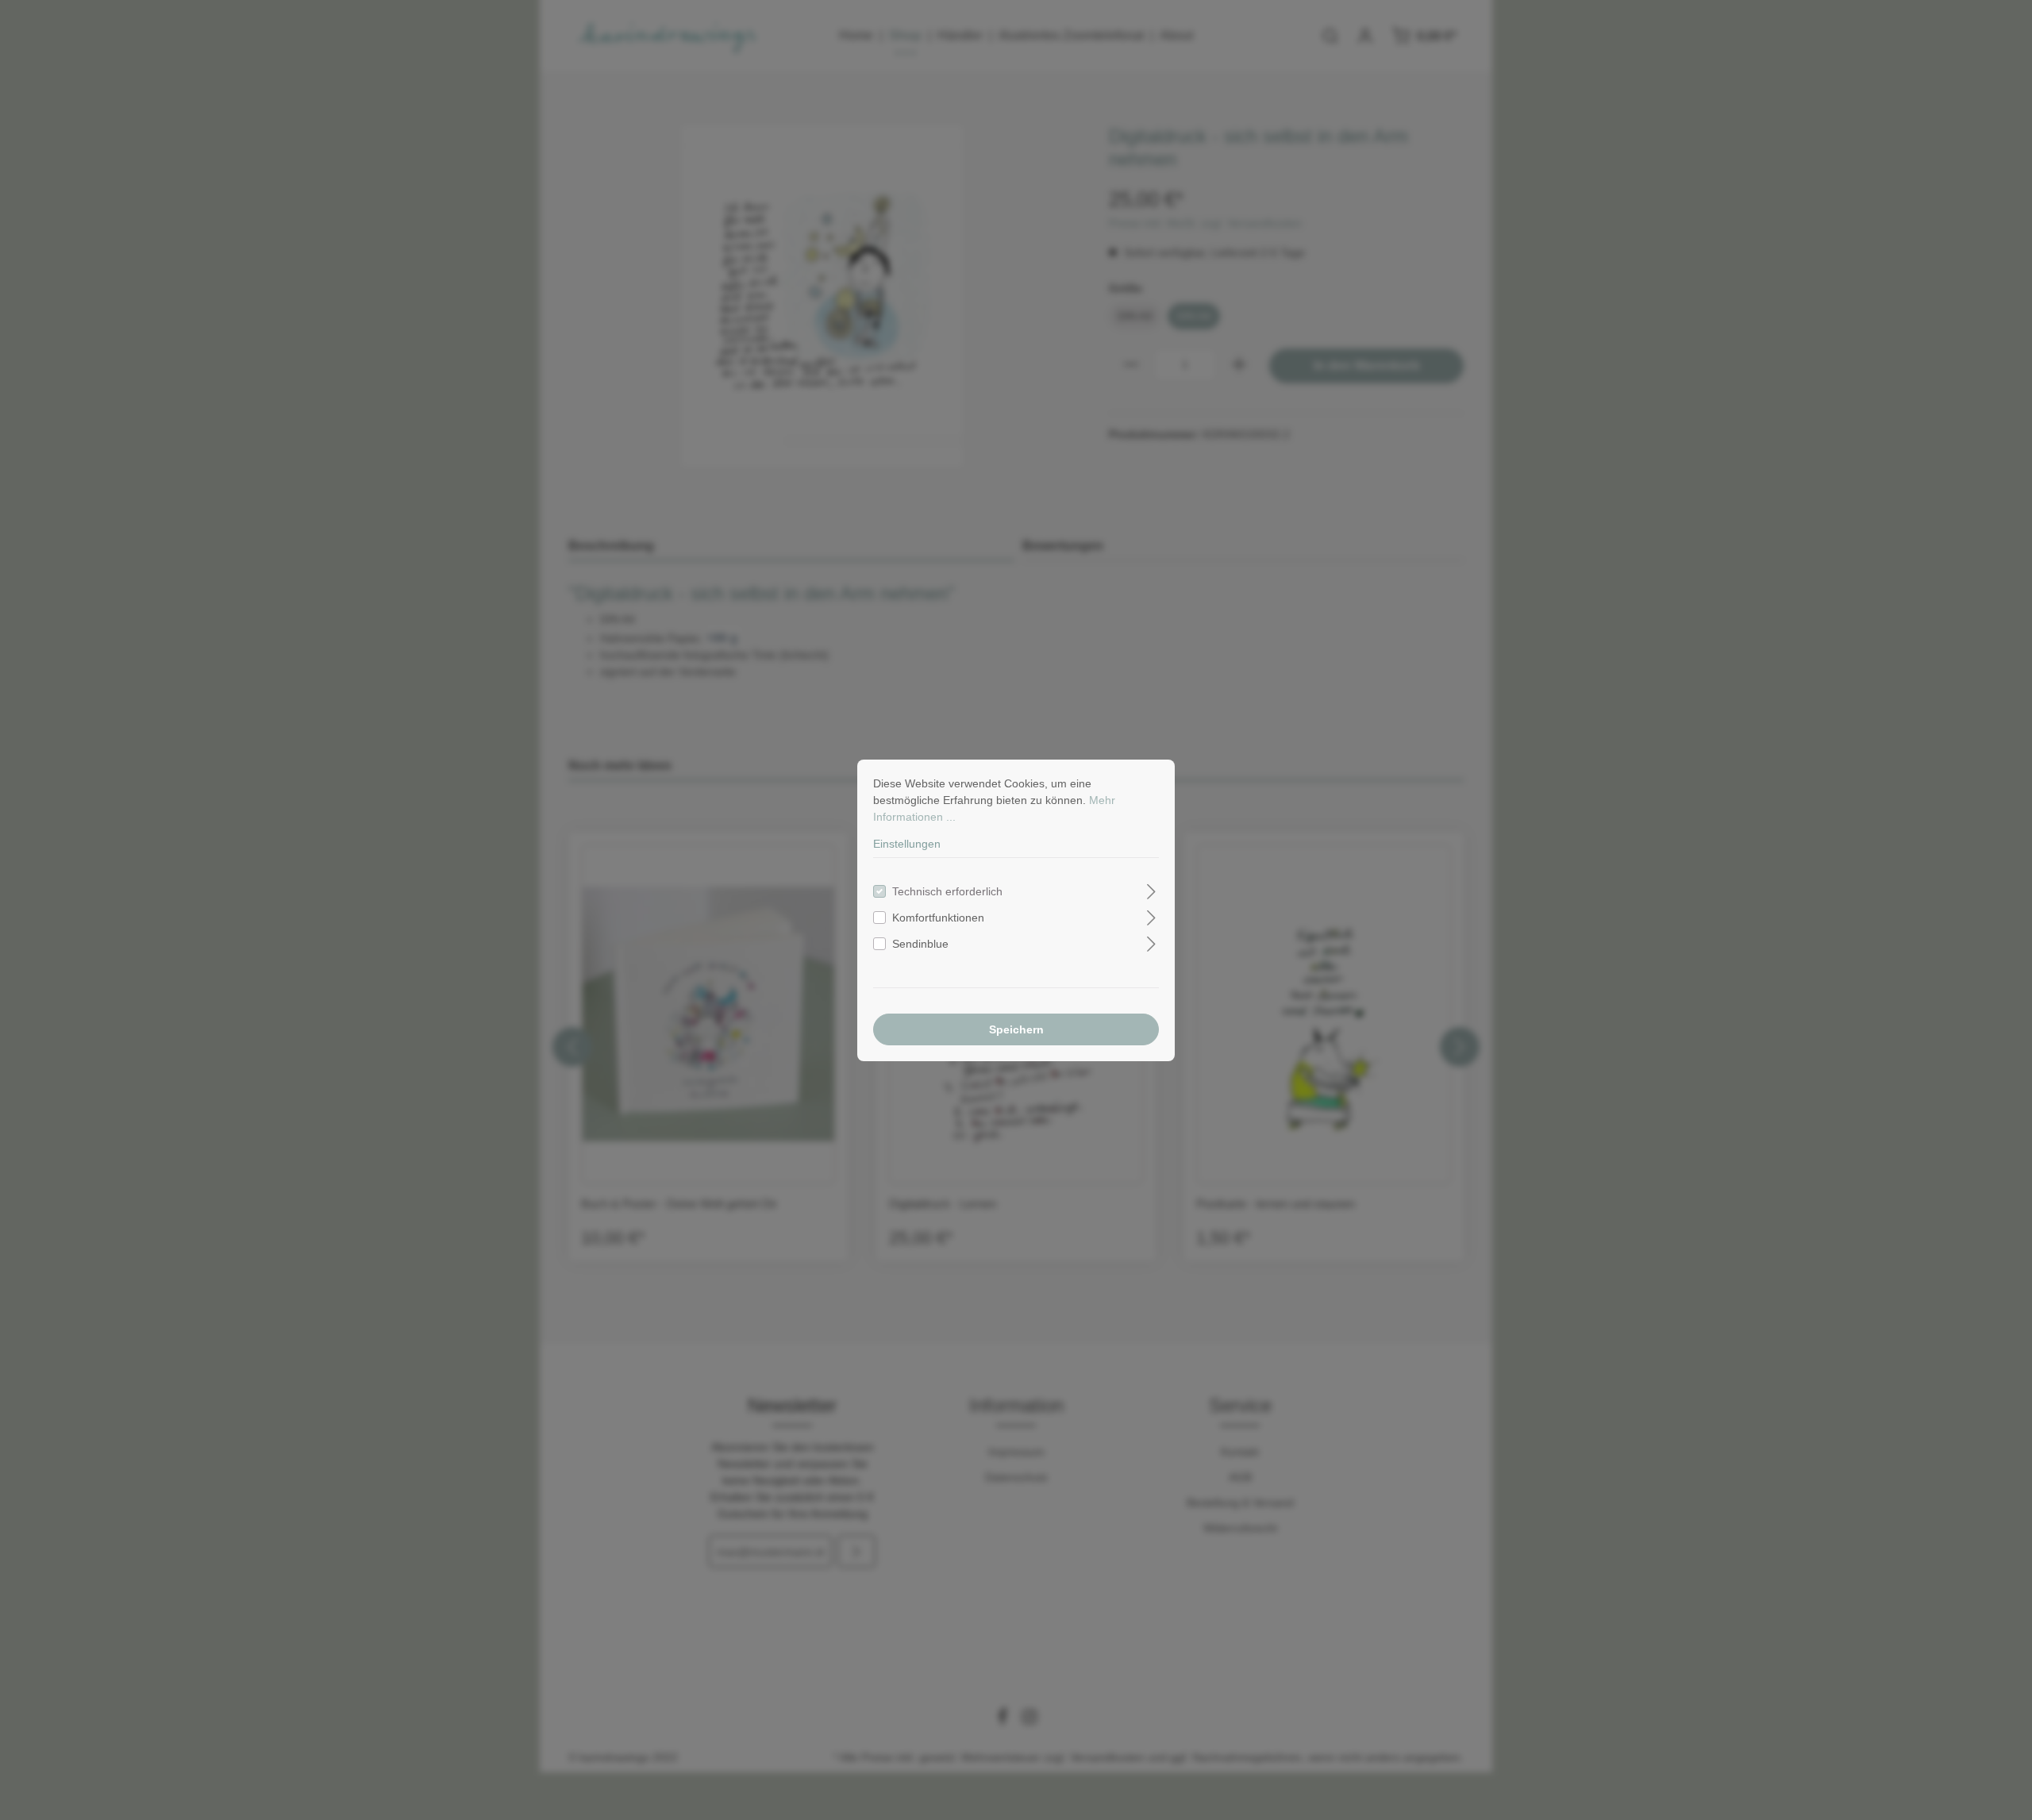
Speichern (1016, 1029)
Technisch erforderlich (947, 891)
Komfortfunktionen (938, 918)
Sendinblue (920, 944)
